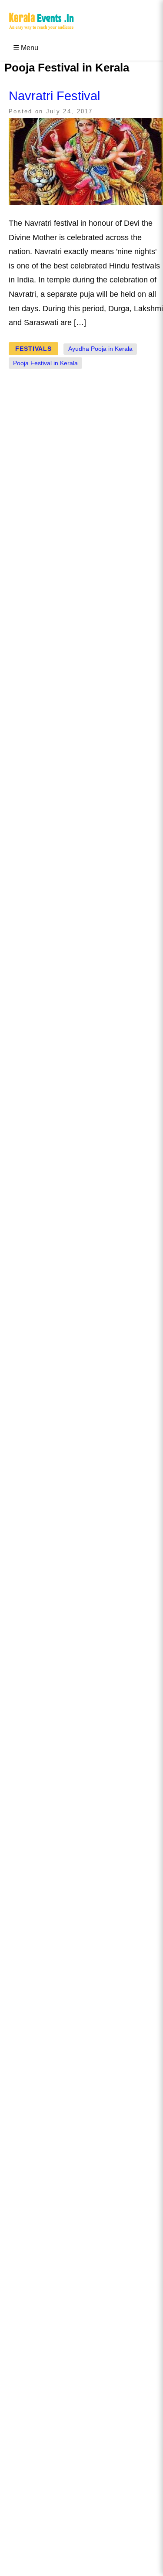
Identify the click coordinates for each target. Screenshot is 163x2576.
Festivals (33, 349)
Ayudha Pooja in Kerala (100, 349)
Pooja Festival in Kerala (45, 363)
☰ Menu (26, 48)
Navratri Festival (54, 96)
